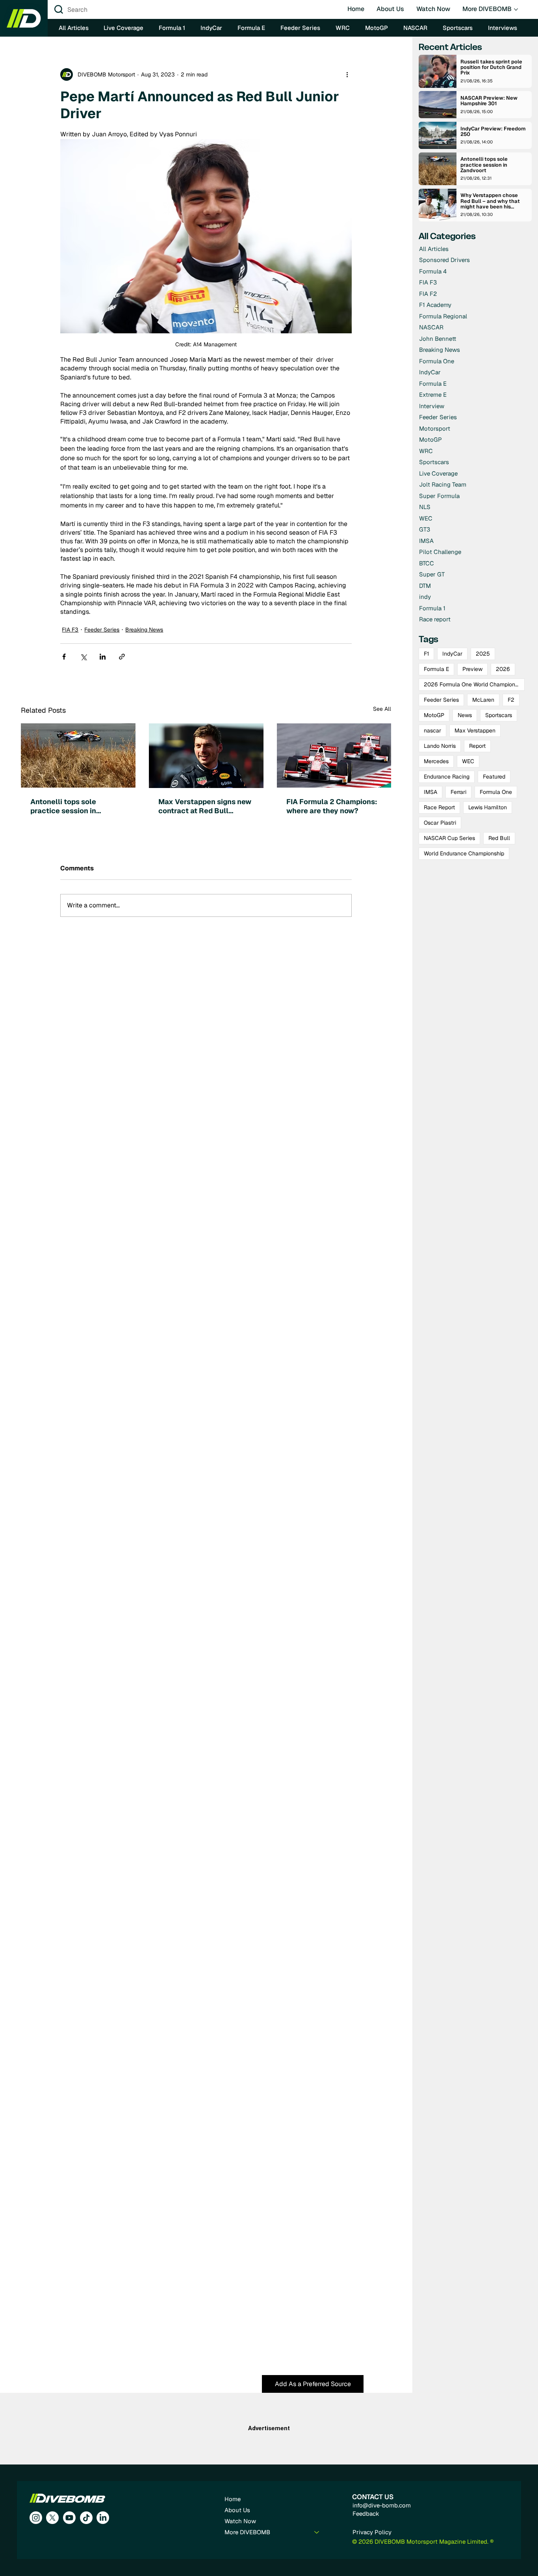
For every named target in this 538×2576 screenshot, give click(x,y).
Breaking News (144, 630)
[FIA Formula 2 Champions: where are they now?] (334, 756)
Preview (472, 669)
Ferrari (458, 792)
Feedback (366, 2514)
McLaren (483, 700)
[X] (52, 2518)
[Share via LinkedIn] (103, 657)
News (465, 715)
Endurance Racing (447, 777)
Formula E (436, 669)
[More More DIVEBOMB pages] (516, 9)
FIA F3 (70, 630)
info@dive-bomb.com (382, 2505)
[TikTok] (86, 2518)
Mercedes (436, 761)
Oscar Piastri (440, 823)
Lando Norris (440, 746)
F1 (426, 654)
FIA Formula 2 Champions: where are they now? (332, 806)
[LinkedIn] (103, 2518)
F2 (511, 700)
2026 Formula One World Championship (474, 684)
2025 (483, 654)
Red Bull (499, 838)
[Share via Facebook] (64, 657)
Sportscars (499, 715)
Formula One (496, 792)
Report (477, 746)
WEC (468, 761)
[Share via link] (122, 657)
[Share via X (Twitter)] (83, 657)
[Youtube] (69, 2518)
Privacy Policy (372, 2532)
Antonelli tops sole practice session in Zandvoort (63, 806)
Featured (494, 777)
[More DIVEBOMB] (317, 2532)
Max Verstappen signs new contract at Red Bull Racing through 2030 (205, 806)
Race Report (439, 807)
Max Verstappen (475, 730)
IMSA (430, 792)
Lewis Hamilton (488, 807)
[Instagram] (36, 2518)
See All (382, 709)
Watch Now (240, 2521)
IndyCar (452, 654)
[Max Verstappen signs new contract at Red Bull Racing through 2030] (206, 756)
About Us (237, 2510)
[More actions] (347, 74)
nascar (432, 730)
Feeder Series (102, 630)
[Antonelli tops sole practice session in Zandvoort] (78, 756)
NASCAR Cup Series (449, 838)
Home (233, 2499)
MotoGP (434, 715)
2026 (503, 669)
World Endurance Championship (464, 853)
